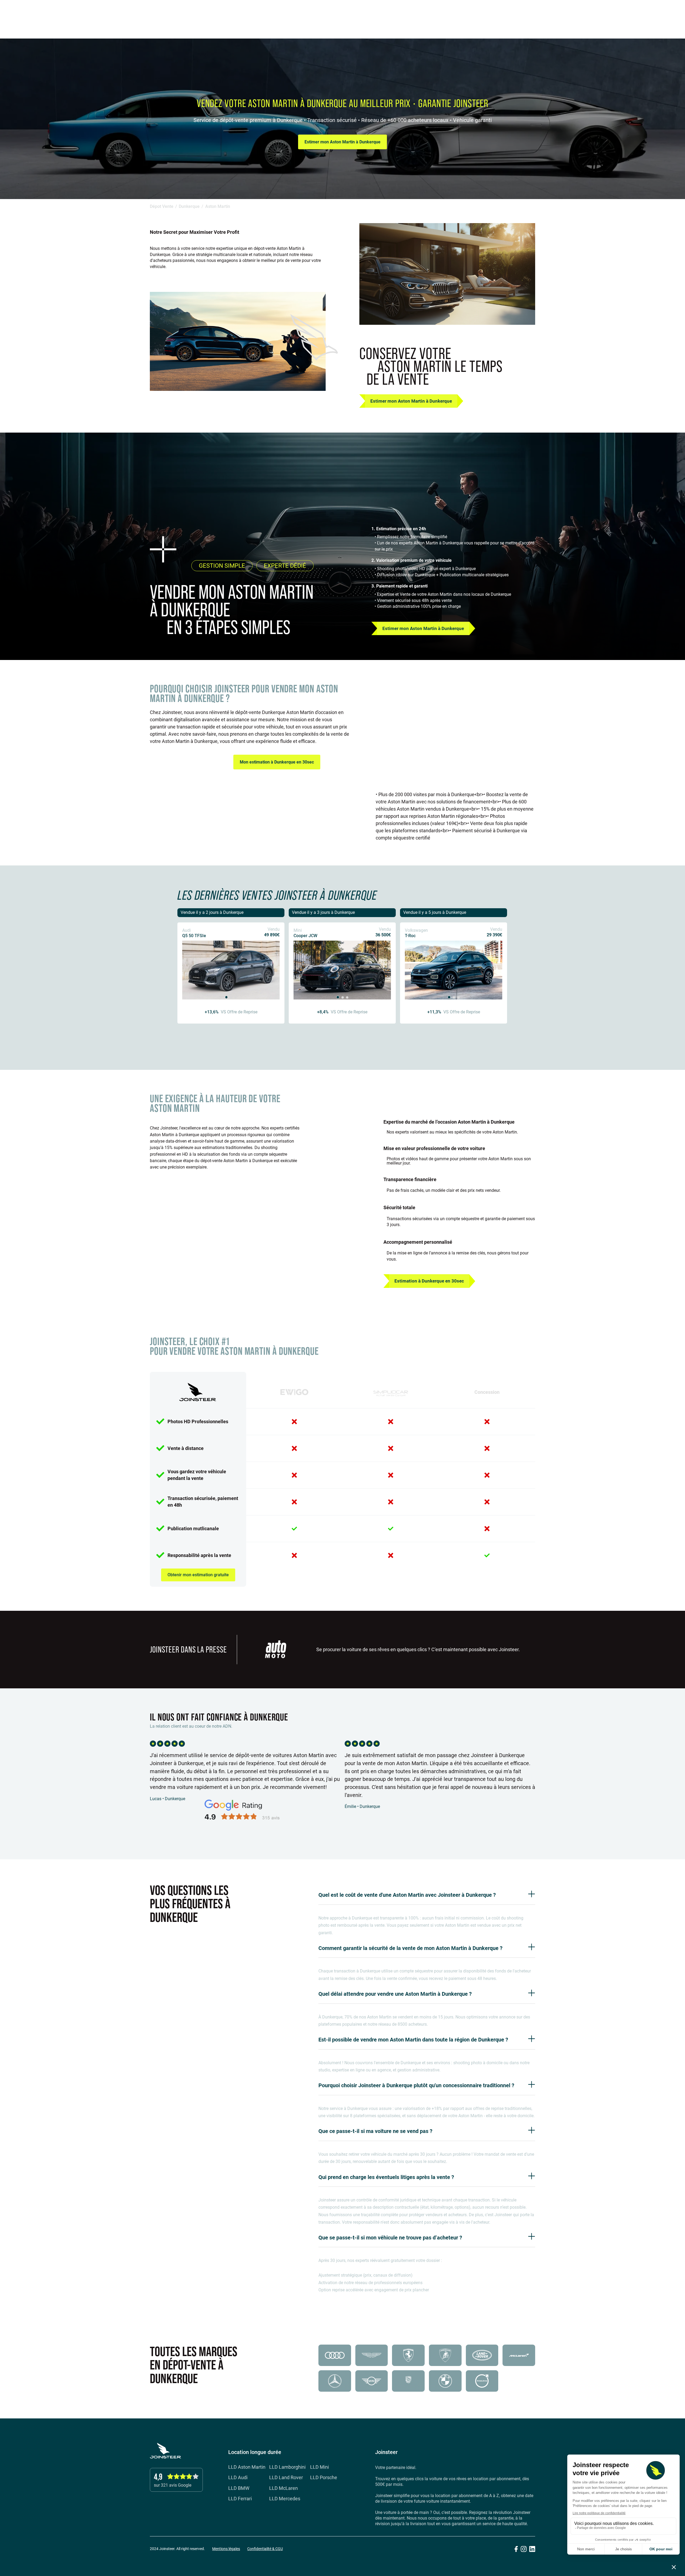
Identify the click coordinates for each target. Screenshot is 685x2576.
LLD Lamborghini (287, 2467)
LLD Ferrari (240, 2499)
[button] (668, 13)
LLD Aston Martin (247, 2467)
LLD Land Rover (286, 2478)
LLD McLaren (283, 2488)
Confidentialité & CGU (265, 2549)
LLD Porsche (324, 2478)
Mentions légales (226, 2549)
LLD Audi (238, 2478)
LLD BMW (239, 2488)
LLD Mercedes (285, 2499)
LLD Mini (319, 2467)
